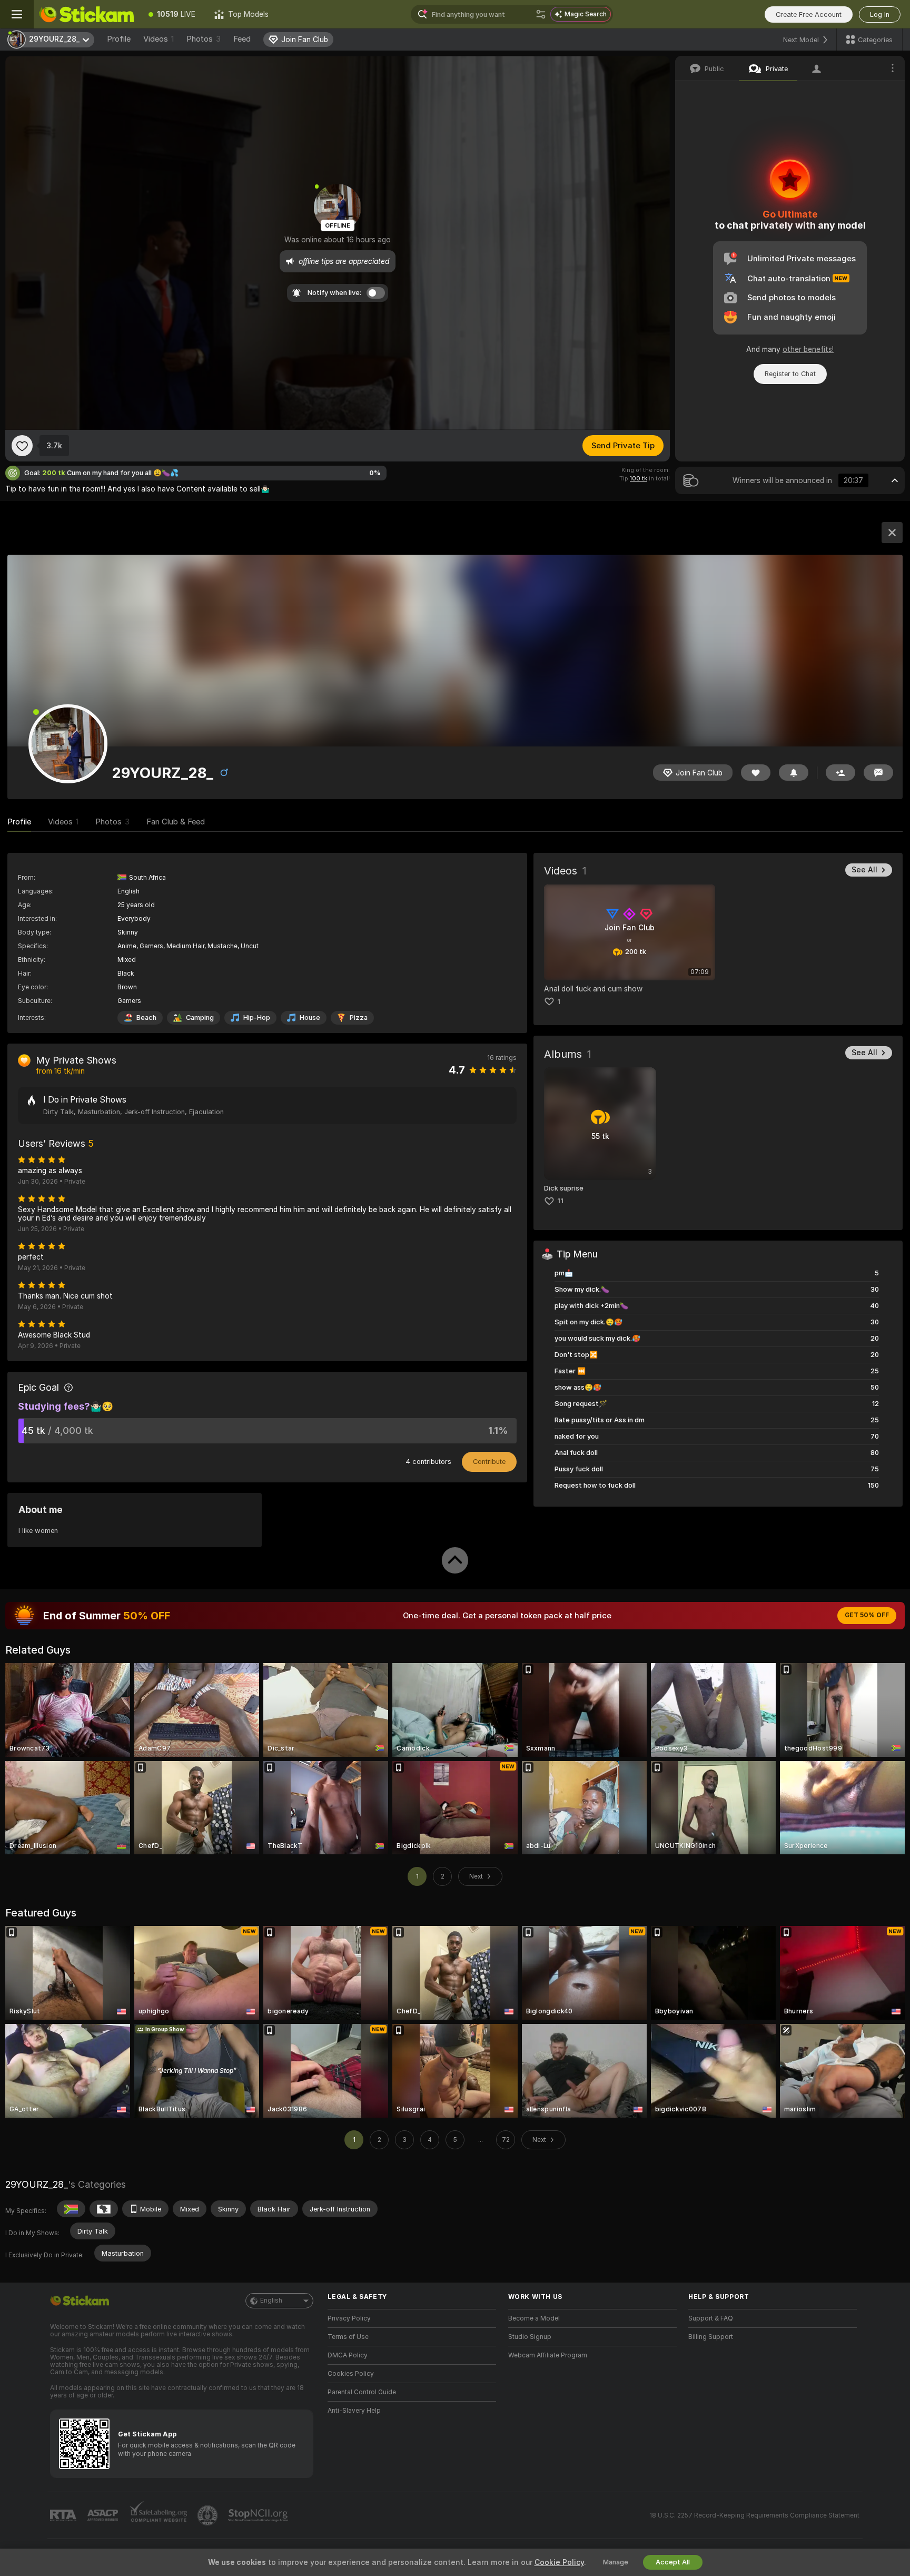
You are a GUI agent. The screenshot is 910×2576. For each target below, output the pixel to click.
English (271, 2300)
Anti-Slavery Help (354, 2411)
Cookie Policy (559, 2562)
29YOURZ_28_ (37, 2184)
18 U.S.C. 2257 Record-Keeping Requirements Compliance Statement (754, 2515)
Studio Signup (530, 2337)
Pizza (359, 1017)
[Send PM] (878, 773)
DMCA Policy (348, 2355)
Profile (119, 39)
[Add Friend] (840, 773)
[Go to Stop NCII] (259, 2515)
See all (864, 870)
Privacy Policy (349, 2318)
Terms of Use (348, 2337)
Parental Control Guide (362, 2392)
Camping (200, 1017)
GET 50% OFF (867, 1615)
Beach (146, 1017)
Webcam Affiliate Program (548, 2355)
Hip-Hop (257, 1017)
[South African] (71, 2209)
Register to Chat (790, 374)
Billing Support (711, 2337)
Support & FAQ (711, 2318)
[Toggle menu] (17, 14)
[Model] (892, 533)
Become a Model (534, 2318)
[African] (104, 2209)
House (310, 1017)
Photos (204, 39)
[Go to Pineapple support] (209, 2515)
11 (560, 1201)
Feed (242, 39)
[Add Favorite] (22, 446)
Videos (159, 39)
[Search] (541, 14)
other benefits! (808, 349)
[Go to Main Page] (86, 14)
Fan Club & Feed (176, 822)
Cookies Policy (351, 2374)
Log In (880, 14)
